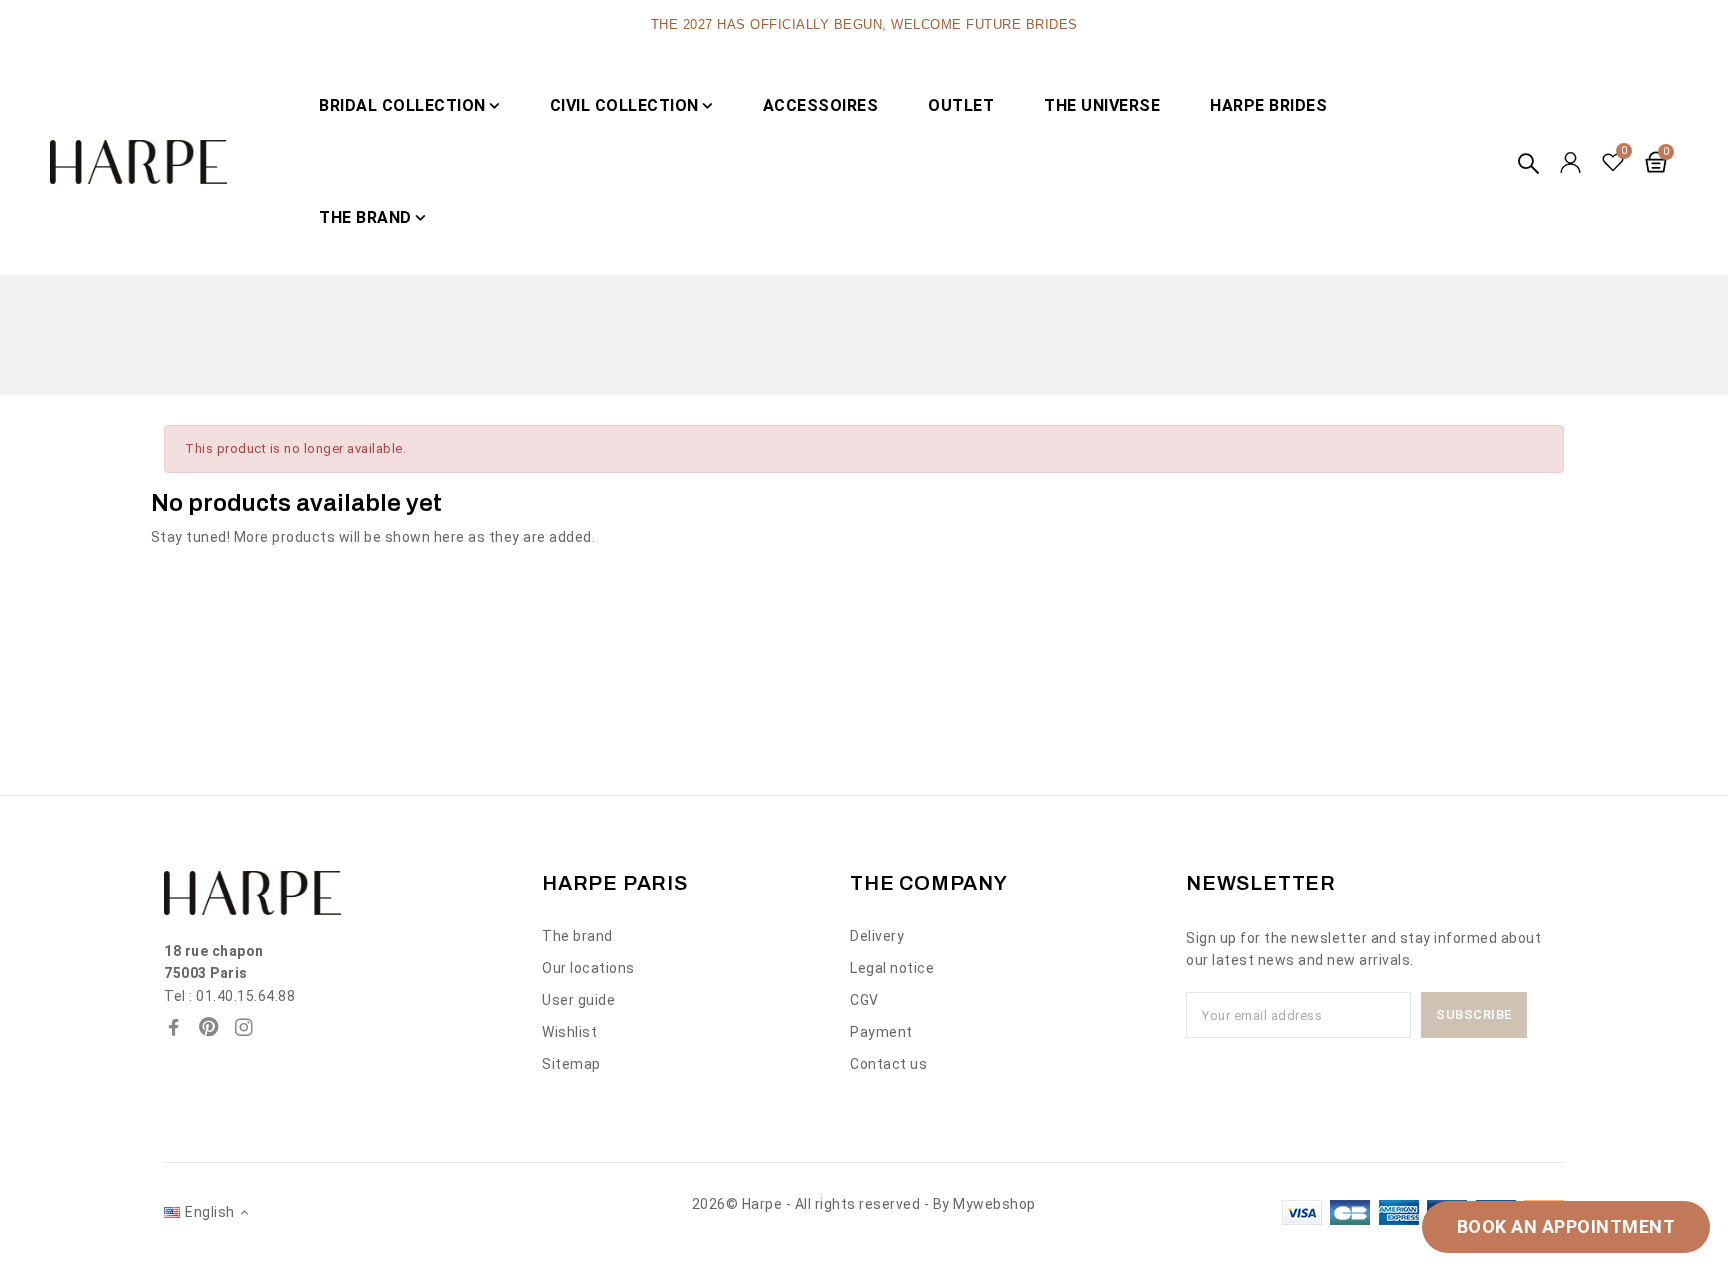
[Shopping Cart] (1656, 162)
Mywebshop (994, 1204)
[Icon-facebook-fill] (174, 1027)
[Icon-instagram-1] (244, 1027)
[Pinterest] (209, 1027)
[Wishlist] (1613, 162)
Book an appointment (1566, 1226)
